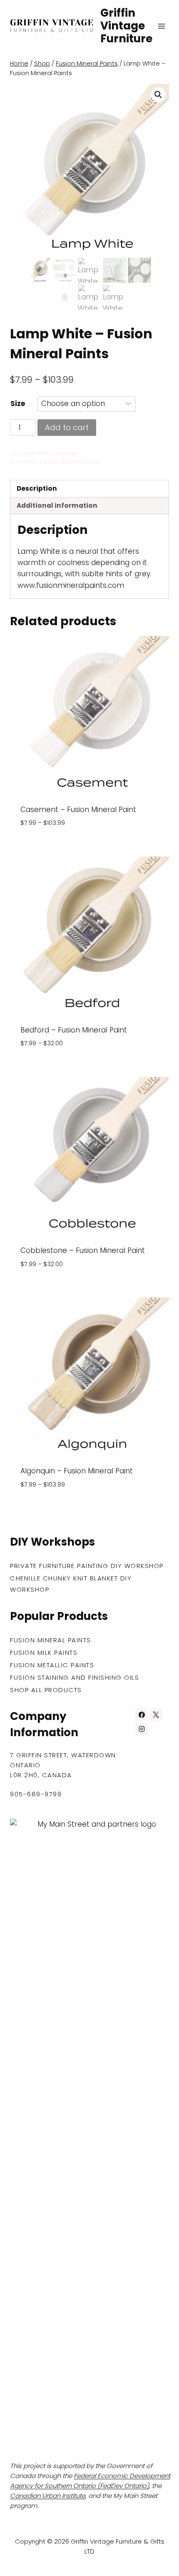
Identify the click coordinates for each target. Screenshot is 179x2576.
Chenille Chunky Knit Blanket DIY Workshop (71, 1584)
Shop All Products (46, 1690)
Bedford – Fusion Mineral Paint (74, 1030)
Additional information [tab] (57, 505)
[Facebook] (142, 1715)
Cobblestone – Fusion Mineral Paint (83, 1250)
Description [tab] (37, 488)
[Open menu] (161, 26)
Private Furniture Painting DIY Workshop (87, 1566)
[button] (158, 95)
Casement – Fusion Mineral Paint (78, 810)
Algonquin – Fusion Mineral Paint (77, 1471)
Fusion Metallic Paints (52, 1665)
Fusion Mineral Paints (70, 462)
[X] (156, 1715)
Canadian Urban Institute (48, 2496)
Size (18, 404)
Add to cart (67, 427)
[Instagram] (142, 1729)
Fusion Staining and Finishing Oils (75, 1677)
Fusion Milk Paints (44, 1653)
